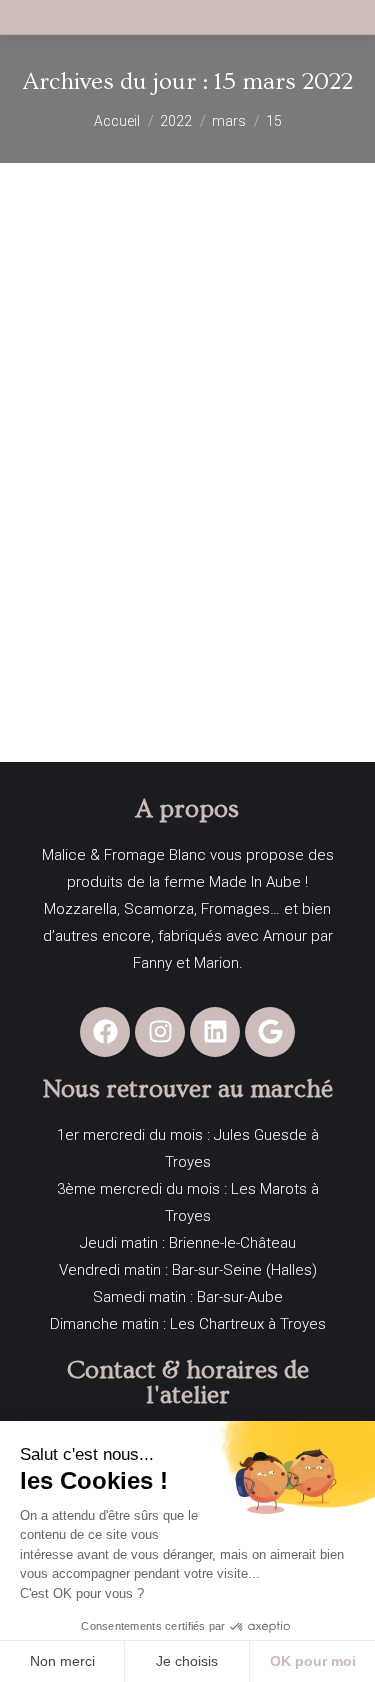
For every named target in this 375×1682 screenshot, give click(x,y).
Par (164, 636)
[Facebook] (105, 1032)
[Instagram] (160, 1032)
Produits (44, 636)
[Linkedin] (215, 1032)
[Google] (270, 1032)
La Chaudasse (85, 603)
